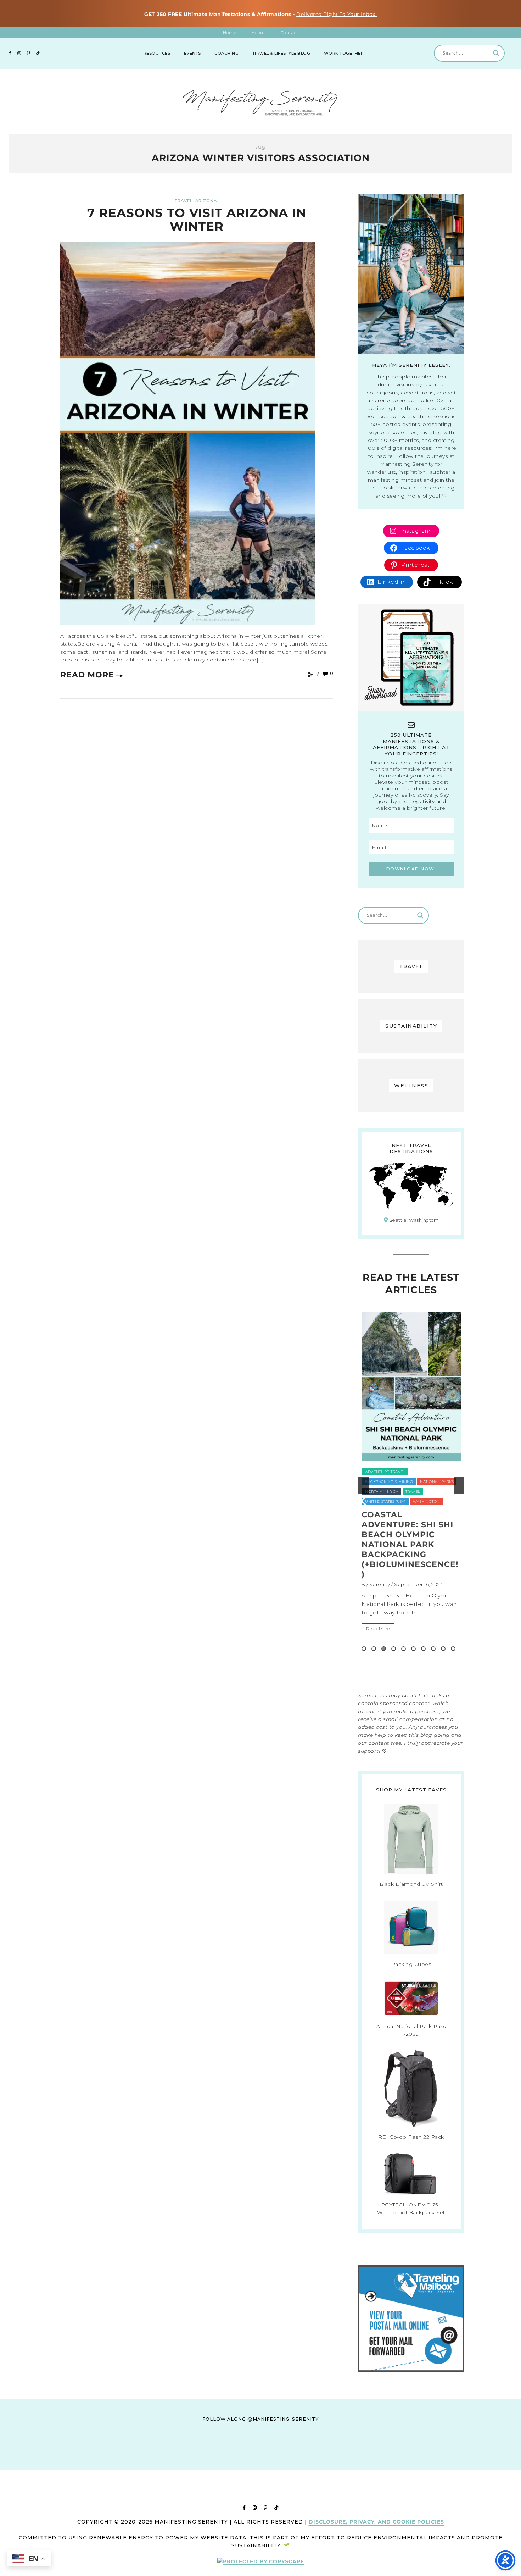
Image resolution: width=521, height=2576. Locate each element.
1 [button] (364, 1649)
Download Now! (411, 869)
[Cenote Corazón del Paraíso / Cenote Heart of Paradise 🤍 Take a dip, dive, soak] (226, 2463)
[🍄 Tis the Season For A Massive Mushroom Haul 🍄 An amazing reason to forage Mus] (433, 2463)
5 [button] (404, 1649)
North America (421, 1472)
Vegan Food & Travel (388, 1492)
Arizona (206, 201)
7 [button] (423, 1649)
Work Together (344, 53)
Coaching (226, 53)
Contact (290, 32)
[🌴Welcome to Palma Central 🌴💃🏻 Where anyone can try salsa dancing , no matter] (157, 2463)
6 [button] (413, 1649)
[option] (411, 1485)
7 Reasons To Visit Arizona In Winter (197, 219)
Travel (184, 201)
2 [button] (374, 1649)
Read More (87, 675)
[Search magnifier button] (496, 53)
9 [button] (443, 1649)
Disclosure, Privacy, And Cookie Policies (376, 2522)
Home (229, 32)
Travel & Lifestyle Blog (281, 53)
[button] (363, 1485)
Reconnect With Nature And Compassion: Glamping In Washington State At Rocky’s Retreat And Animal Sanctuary (409, 1549)
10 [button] (453, 1649)
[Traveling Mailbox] (411, 2370)
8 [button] (433, 1649)
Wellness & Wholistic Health (397, 1502)
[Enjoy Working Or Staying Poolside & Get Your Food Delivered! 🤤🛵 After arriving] (364, 2463)
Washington (432, 1492)
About (259, 32)
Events (192, 53)
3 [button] (384, 1649)
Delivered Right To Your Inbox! (337, 14)
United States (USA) (434, 1482)
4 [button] (394, 1649)
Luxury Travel (381, 1472)
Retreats (375, 1482)
